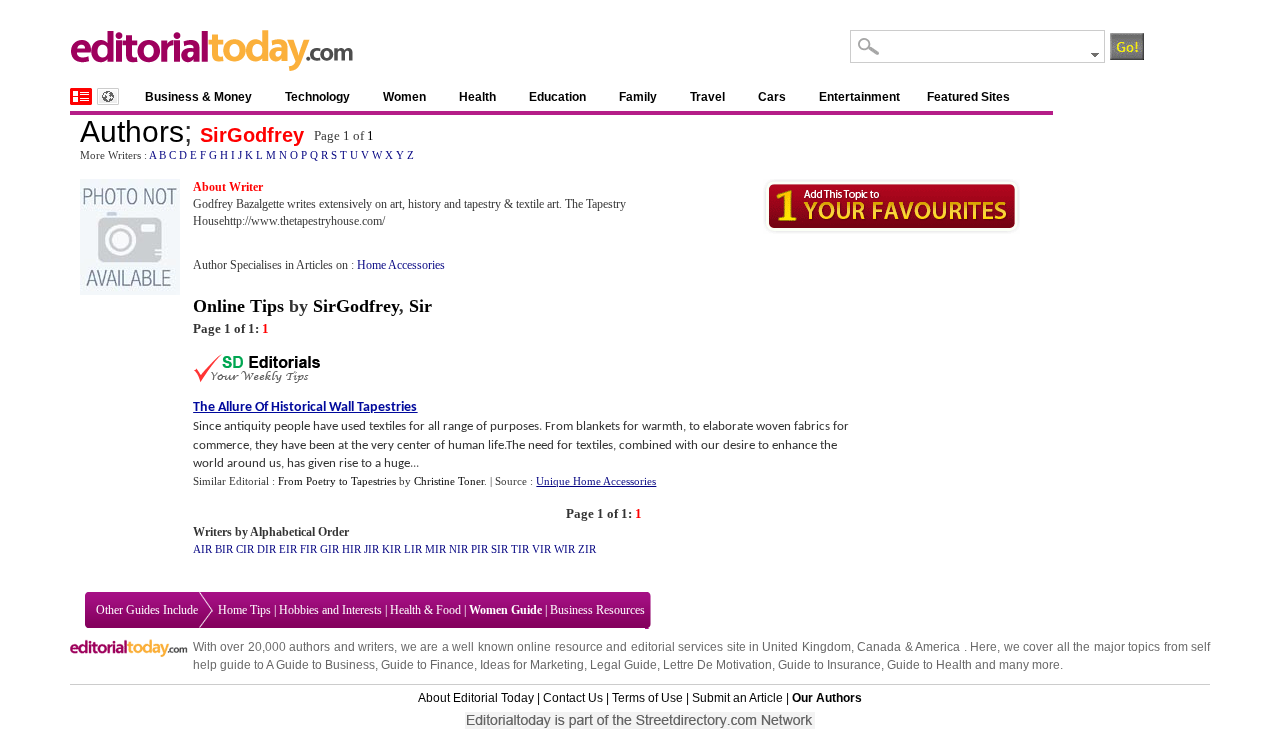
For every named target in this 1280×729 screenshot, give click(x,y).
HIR (351, 549)
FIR (308, 549)
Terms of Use (647, 698)
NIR (458, 549)
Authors (132, 131)
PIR (479, 549)
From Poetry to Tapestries (337, 481)
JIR (371, 549)
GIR (329, 549)
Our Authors (827, 698)
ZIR (587, 549)
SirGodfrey (252, 135)
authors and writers (341, 647)
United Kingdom (806, 647)
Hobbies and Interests (330, 610)
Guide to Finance (427, 665)
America (937, 647)
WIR (564, 549)
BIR (224, 549)
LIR (413, 549)
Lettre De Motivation (717, 665)
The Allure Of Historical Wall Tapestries (305, 407)
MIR (435, 549)
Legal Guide (623, 665)
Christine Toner (449, 481)
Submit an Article (737, 698)
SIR (499, 549)
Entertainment (859, 97)
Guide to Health (929, 665)
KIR (391, 549)
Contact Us (573, 698)
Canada (879, 647)
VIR (541, 549)
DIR (266, 549)
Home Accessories (401, 265)
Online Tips (238, 306)
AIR (202, 549)
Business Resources (597, 610)
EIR (288, 549)
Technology (317, 97)
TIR (520, 549)
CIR (245, 549)
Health (477, 97)
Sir (420, 306)
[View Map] (108, 96)
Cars (772, 97)
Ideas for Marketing (532, 665)
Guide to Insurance (829, 665)
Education (557, 97)
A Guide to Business (320, 665)
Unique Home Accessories (596, 481)
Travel (707, 97)
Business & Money (198, 97)
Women (404, 97)
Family (638, 97)
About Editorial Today (476, 698)
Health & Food (425, 610)
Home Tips (244, 610)
